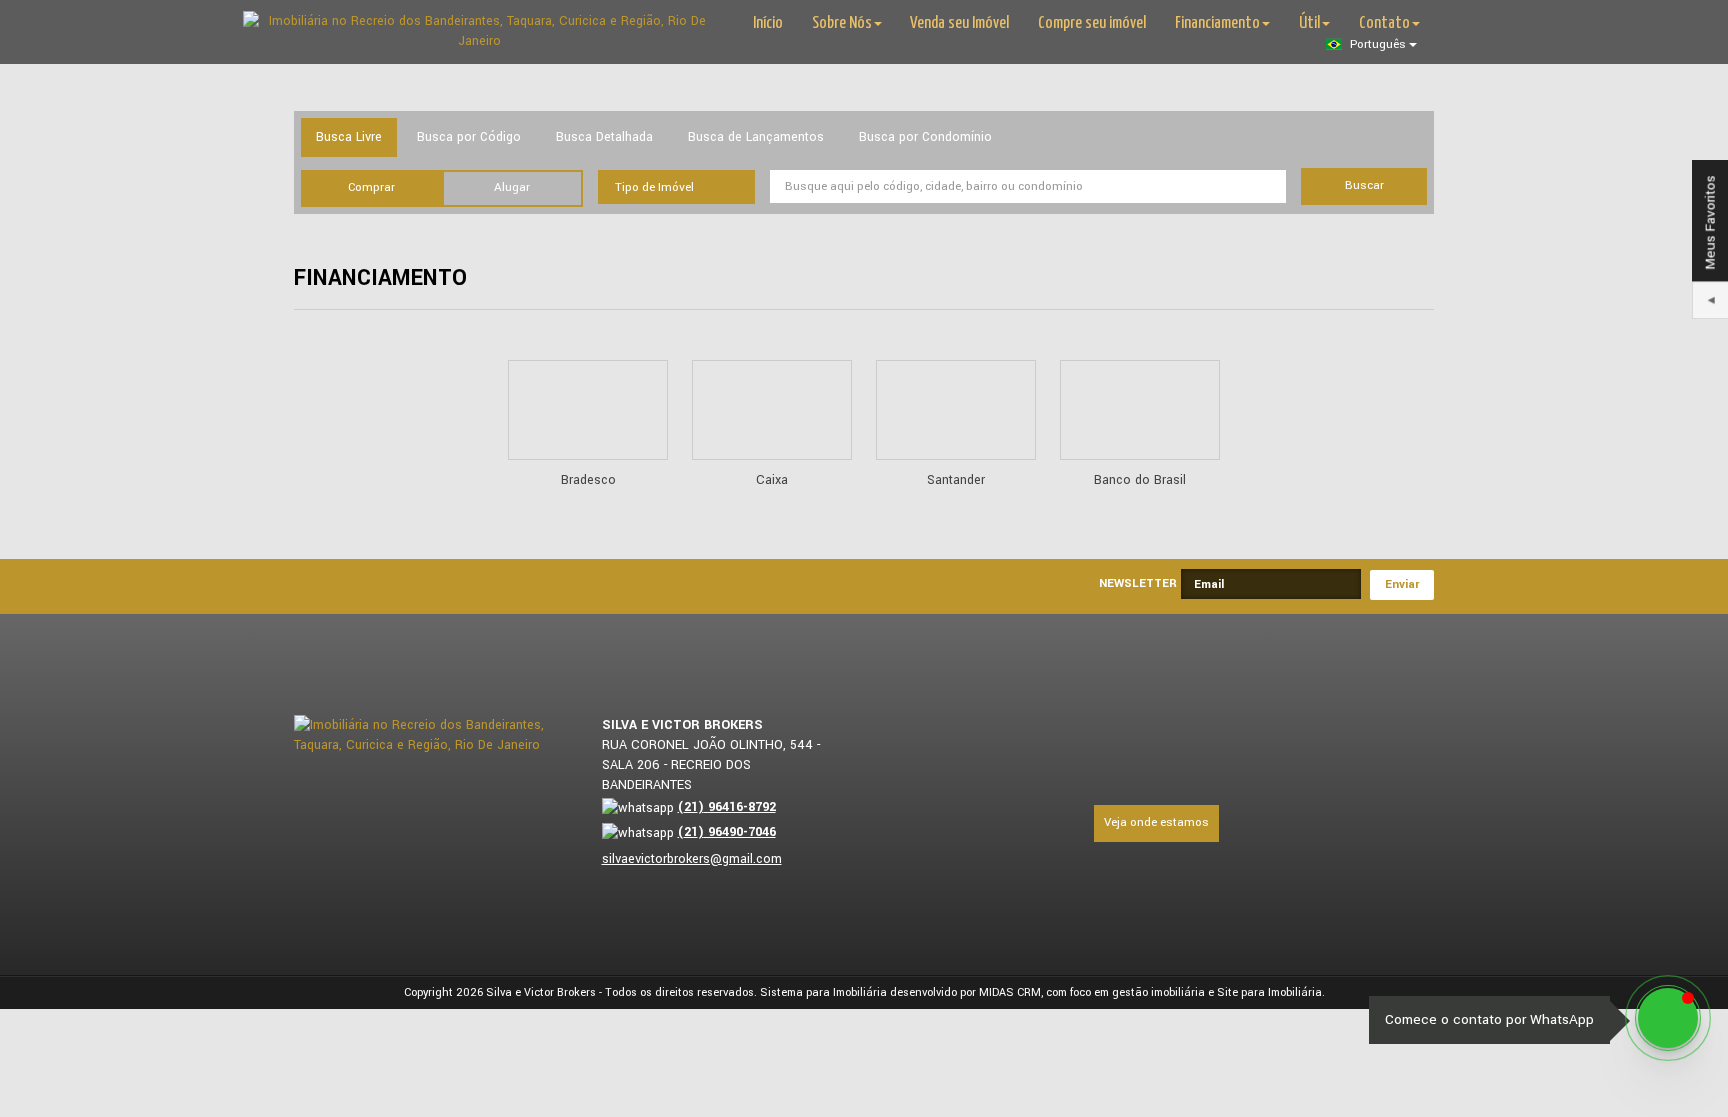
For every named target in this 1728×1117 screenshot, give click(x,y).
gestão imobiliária (1158, 992)
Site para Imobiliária (1269, 992)
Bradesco (588, 480)
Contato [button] (1384, 23)
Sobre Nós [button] (842, 23)
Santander (956, 480)
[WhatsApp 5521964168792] (1668, 1018)
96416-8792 (727, 807)
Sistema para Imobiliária (823, 992)
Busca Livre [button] (349, 137)
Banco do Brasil (1140, 480)
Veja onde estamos (1156, 822)
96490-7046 (727, 832)
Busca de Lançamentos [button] (756, 137)
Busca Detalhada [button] (604, 137)
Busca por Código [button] (469, 137)
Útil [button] (1309, 23)
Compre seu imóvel (1092, 23)
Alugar (512, 187)
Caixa (772, 480)
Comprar (371, 187)
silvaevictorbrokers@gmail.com (692, 859)
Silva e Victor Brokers (541, 992)
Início (768, 23)
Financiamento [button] (1217, 23)
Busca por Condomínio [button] (925, 137)
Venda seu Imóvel (959, 23)
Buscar (1364, 185)
